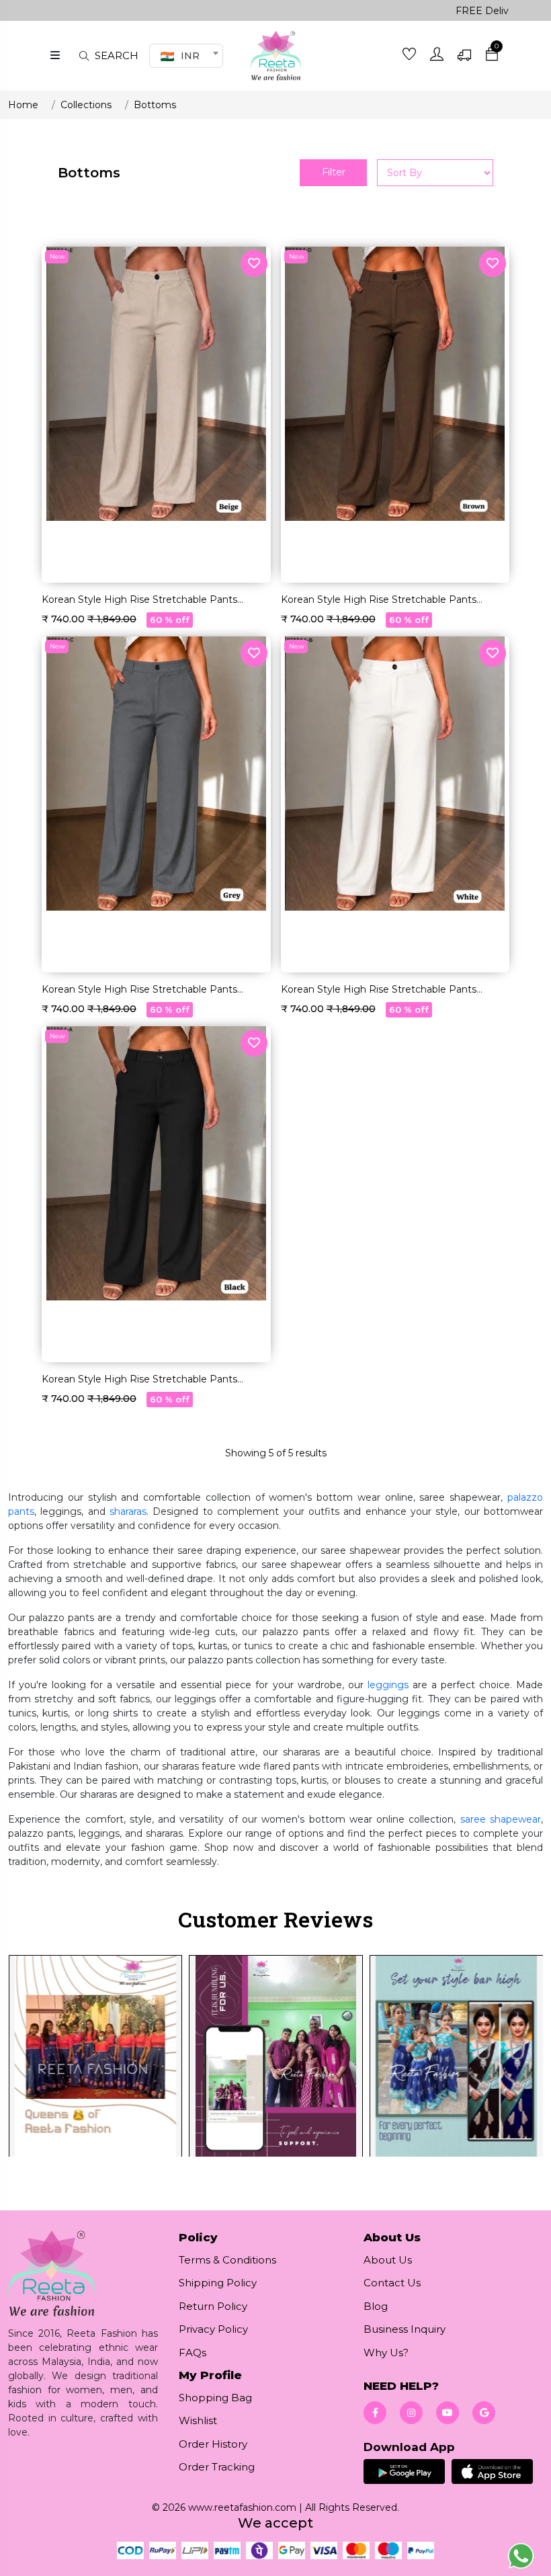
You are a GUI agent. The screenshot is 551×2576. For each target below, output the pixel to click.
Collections (86, 105)
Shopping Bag (215, 2398)
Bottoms (155, 105)
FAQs (193, 2353)
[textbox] (184, 56)
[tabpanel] (275, 2065)
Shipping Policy (218, 2283)
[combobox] (186, 56)
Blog (376, 2306)
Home (23, 105)
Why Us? (386, 2353)
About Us (388, 2260)
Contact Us (392, 2283)
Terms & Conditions (227, 2260)
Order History (213, 2444)
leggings (388, 1685)
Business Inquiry (405, 2329)
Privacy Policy (213, 2329)
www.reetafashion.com (242, 2507)
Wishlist (198, 2420)
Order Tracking (217, 2467)
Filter (334, 172)
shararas (128, 1511)
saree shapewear (501, 1819)
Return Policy (213, 2306)
